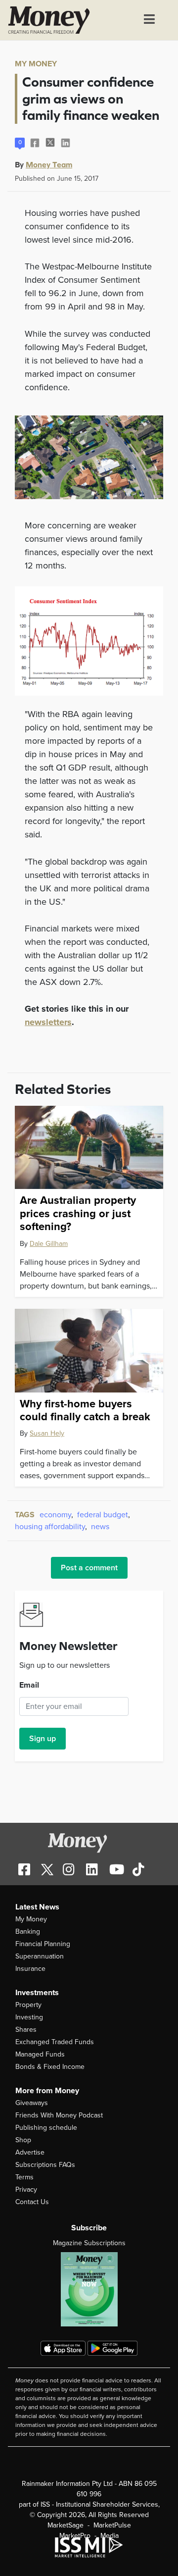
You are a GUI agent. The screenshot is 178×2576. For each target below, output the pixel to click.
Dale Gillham (49, 1244)
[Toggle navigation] (149, 20)
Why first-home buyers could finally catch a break (85, 1410)
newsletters (48, 1022)
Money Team (49, 164)
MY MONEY (36, 64)
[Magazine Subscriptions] (89, 2289)
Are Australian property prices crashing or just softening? (78, 1213)
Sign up (43, 1739)
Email (29, 1685)
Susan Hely (47, 1433)
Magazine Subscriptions (89, 2243)
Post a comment (89, 1568)
